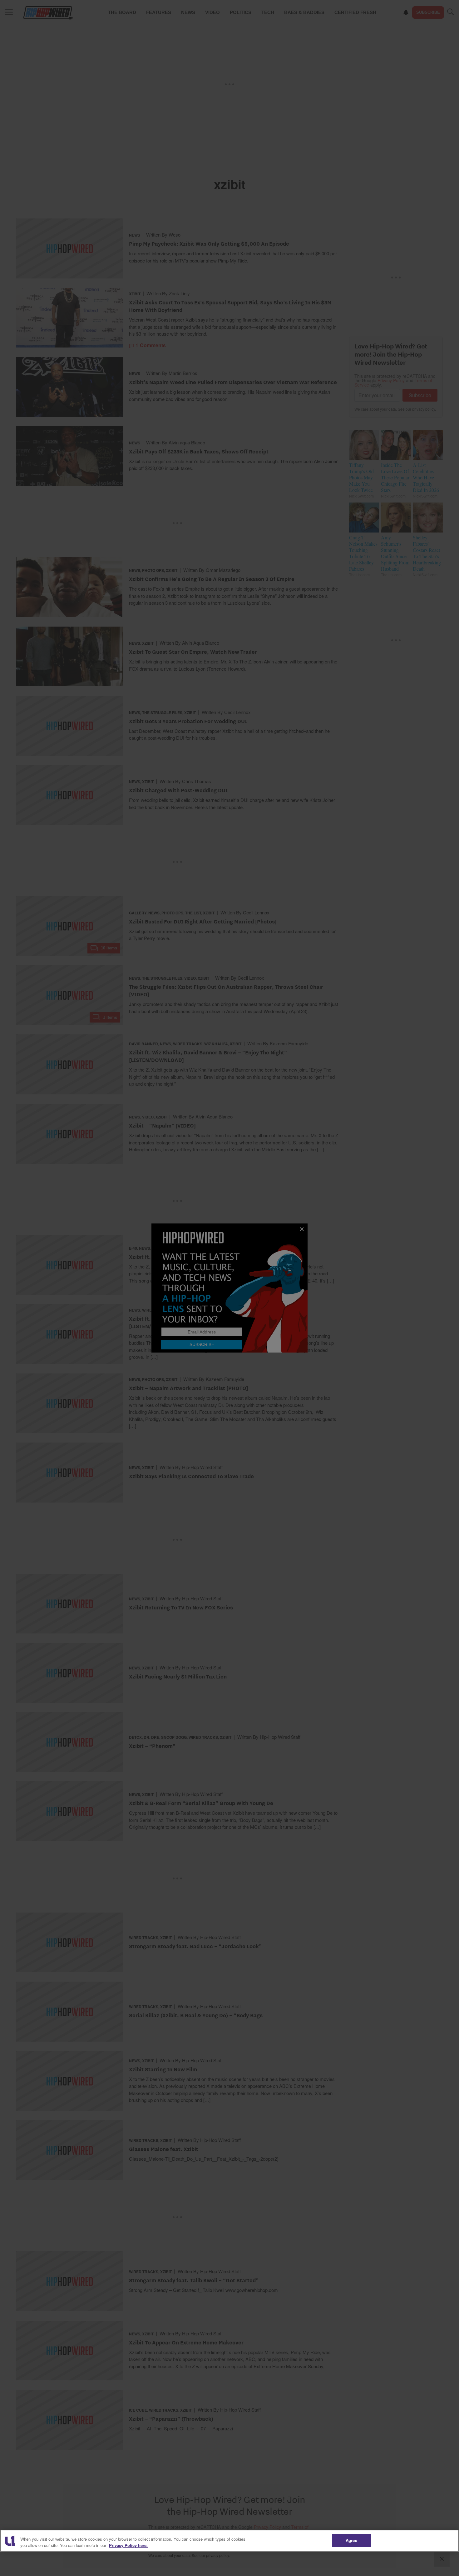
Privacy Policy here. (128, 2545)
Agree (351, 2540)
